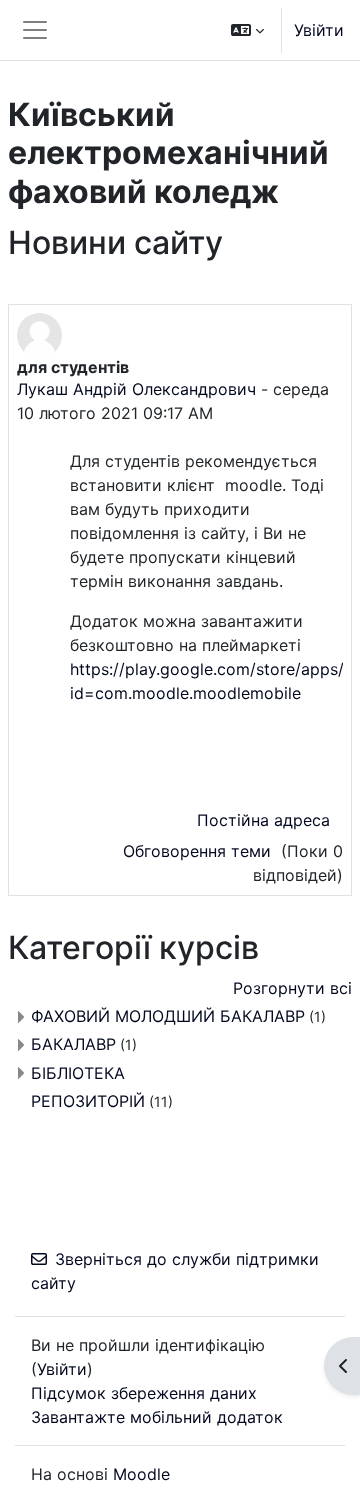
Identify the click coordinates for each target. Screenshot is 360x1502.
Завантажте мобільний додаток (157, 1417)
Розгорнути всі (292, 988)
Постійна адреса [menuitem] (263, 820)
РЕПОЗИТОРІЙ (88, 1101)
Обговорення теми (199, 851)
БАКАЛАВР (73, 1044)
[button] (247, 30)
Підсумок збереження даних (144, 1393)
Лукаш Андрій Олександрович (136, 389)
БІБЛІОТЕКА (78, 1073)
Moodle (141, 1474)
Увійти (319, 30)
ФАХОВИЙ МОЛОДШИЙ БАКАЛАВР (168, 1016)
